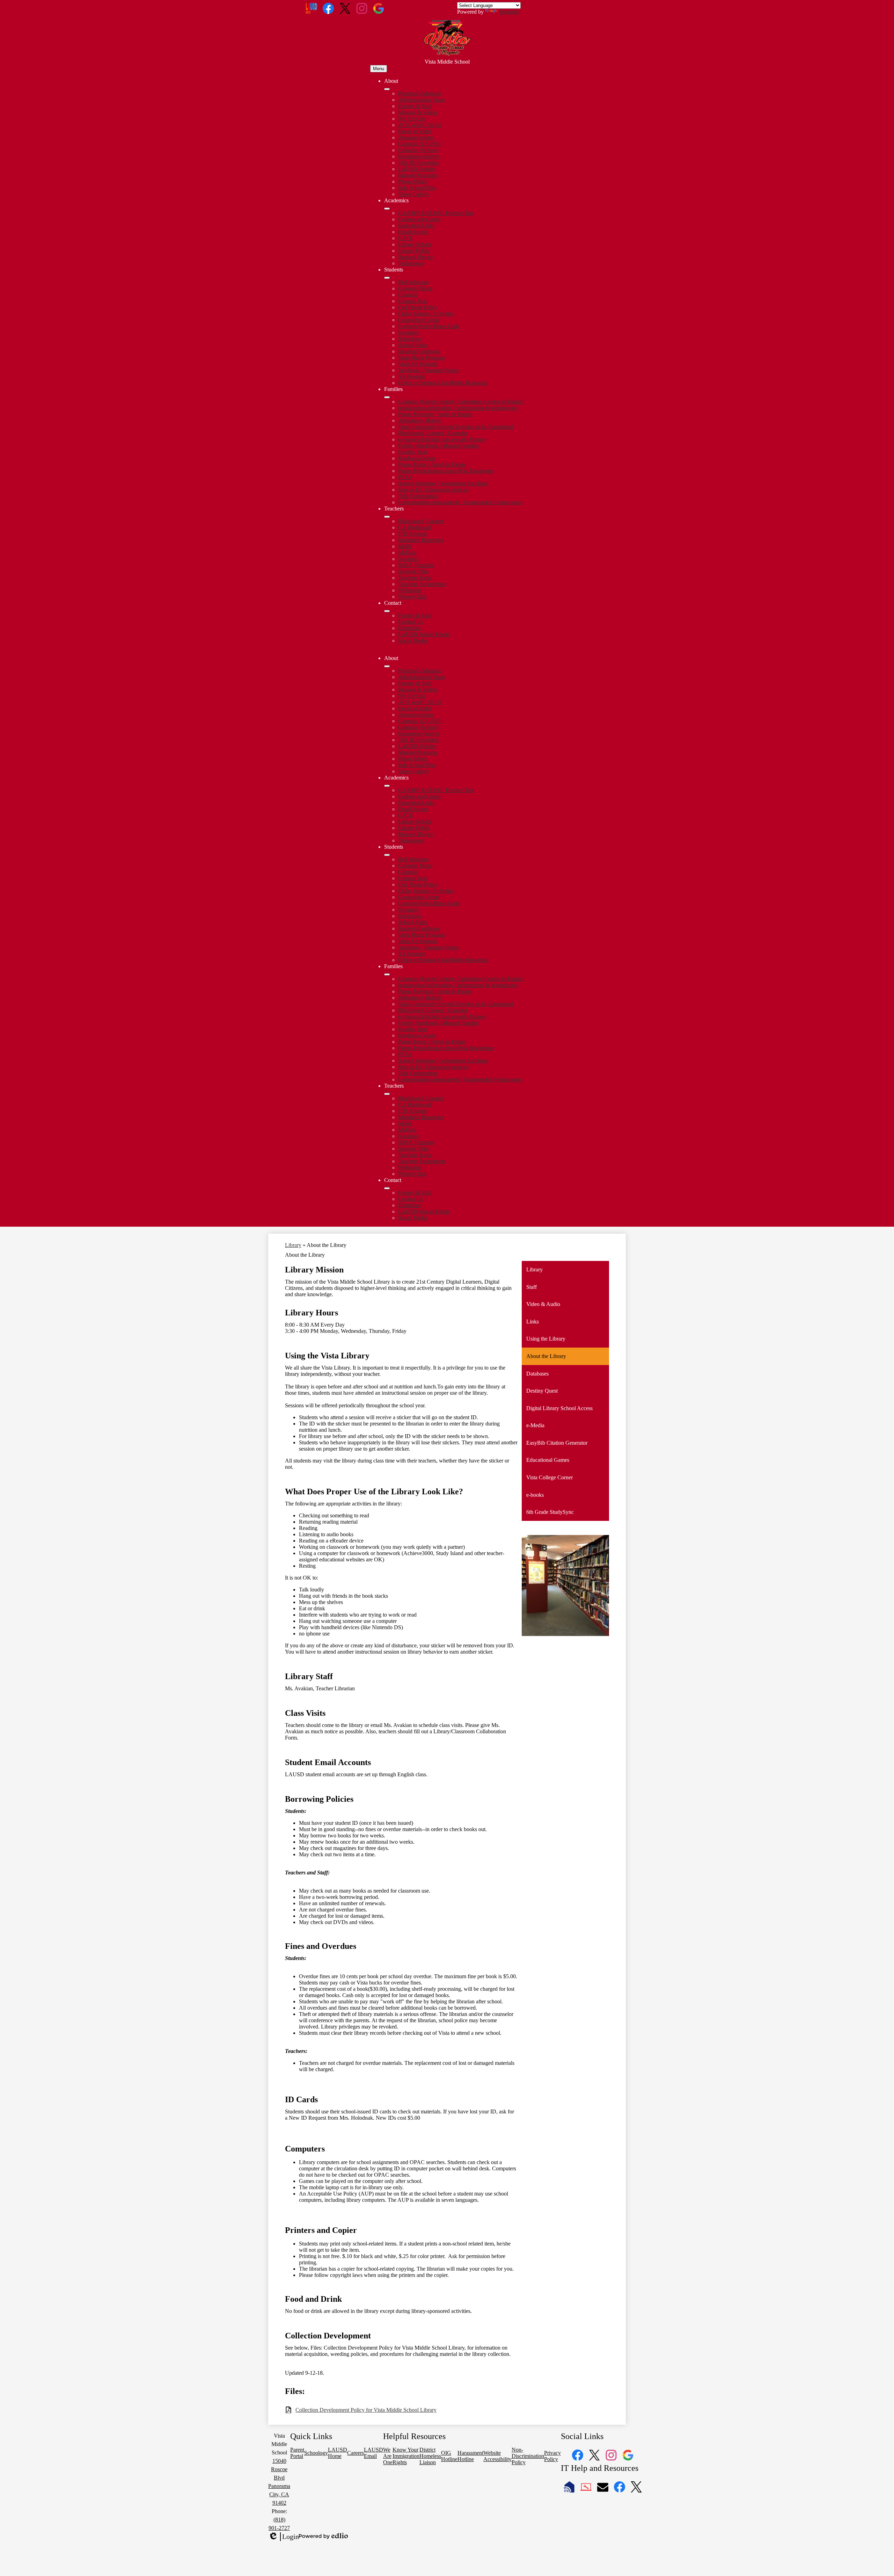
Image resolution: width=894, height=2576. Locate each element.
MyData (407, 553)
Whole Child (412, 597)
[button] (387, 666)
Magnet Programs (418, 175)
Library (293, 1245)
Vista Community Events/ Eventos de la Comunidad (456, 427)
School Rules (413, 345)
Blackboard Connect (421, 521)
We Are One (412, 119)
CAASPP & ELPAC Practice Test (436, 213)
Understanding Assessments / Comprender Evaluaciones (460, 502)
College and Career (419, 219)
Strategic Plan (413, 571)
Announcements (416, 137)
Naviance (409, 332)
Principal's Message (420, 93)
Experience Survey (419, 156)
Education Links (416, 226)
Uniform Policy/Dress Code (429, 326)
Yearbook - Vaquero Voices (428, 370)
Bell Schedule (413, 282)
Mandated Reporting (421, 540)
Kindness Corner (417, 458)
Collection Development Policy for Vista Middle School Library (366, 2410)
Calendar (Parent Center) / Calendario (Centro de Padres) (461, 402)
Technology (411, 263)
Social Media (413, 641)
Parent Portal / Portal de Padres (432, 465)
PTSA (405, 477)
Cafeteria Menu (415, 288)
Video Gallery (414, 194)
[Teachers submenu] (387, 517)
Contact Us (411, 622)
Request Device (416, 257)
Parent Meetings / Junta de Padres (435, 414)
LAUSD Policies (417, 169)
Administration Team (421, 100)
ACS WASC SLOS (420, 125)
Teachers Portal (415, 578)
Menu (379, 69)
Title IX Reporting (418, 163)
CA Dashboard (415, 527)
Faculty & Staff (415, 106)
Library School (415, 244)
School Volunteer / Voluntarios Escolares (443, 483)
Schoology (410, 339)
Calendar (408, 295)
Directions (409, 628)
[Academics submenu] (387, 209)
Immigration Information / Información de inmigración (458, 408)
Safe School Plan (417, 188)
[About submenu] (387, 89)
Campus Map (413, 301)
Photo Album (413, 182)
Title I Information (418, 496)
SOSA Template (416, 565)
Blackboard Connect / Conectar (433, 433)
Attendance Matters (420, 420)
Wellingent (410, 590)
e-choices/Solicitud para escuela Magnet (442, 439)
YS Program (412, 376)
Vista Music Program (421, 358)
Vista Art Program (418, 364)
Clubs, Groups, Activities (426, 314)
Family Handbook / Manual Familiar (438, 446)
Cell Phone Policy (418, 307)
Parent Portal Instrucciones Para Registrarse (446, 471)
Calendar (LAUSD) (420, 144)
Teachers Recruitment (422, 584)
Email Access (413, 232)
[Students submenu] (387, 278)
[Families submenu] (387, 397)
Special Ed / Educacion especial (433, 490)
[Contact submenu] (387, 611)
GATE (405, 238)
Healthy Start (413, 452)
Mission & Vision (417, 112)
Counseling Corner (419, 320)
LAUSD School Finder (424, 634)
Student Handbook (419, 351)
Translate (509, 12)
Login (284, 2537)
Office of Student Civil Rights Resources (443, 383)
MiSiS (405, 546)
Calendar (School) (418, 150)
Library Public (414, 251)
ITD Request (412, 534)
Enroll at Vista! (415, 131)
